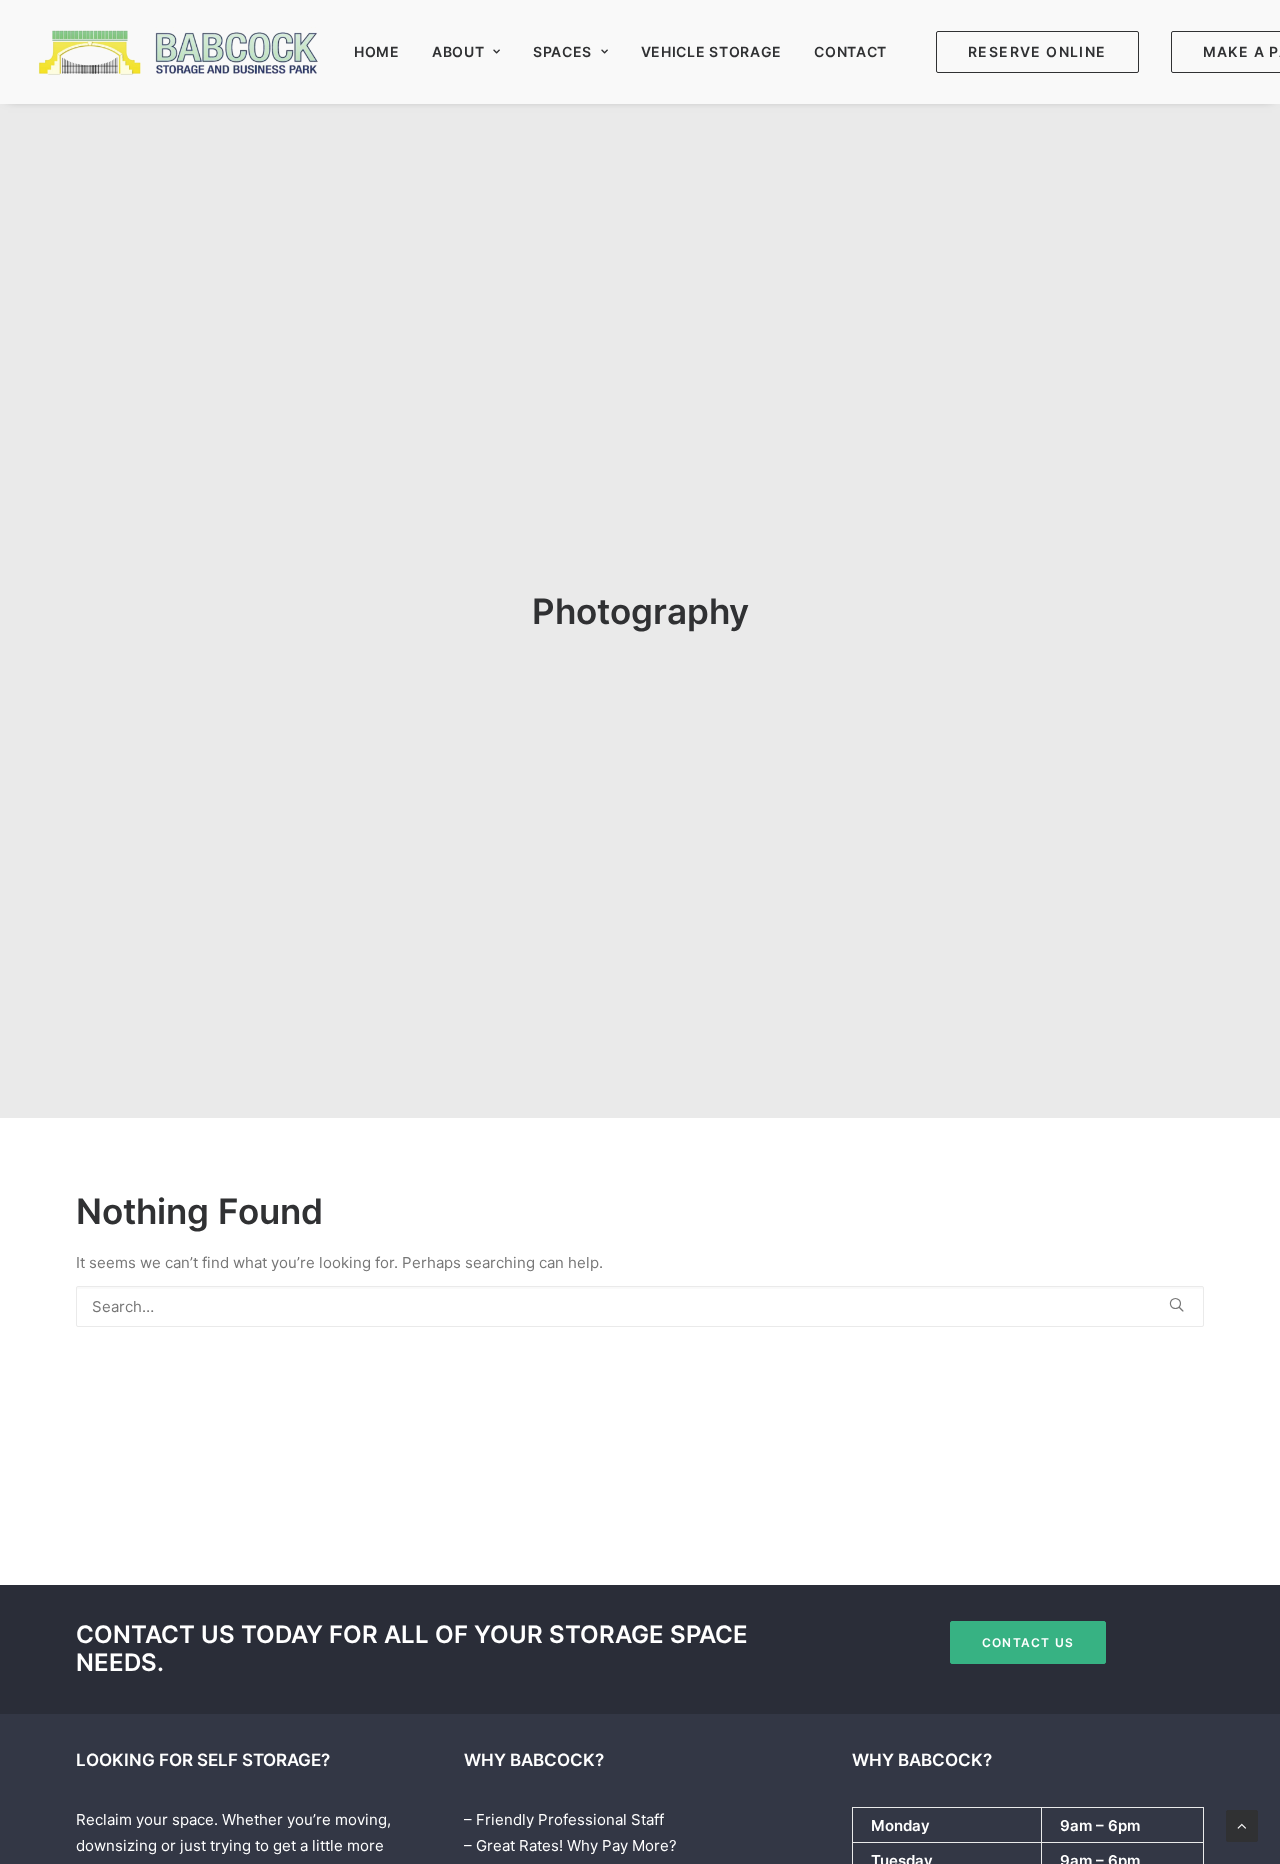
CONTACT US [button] (1028, 1642)
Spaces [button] (562, 51)
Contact (850, 51)
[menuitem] (377, 52)
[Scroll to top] (1242, 1824)
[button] (1176, 1304)
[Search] (640, 1306)
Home (377, 51)
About (458, 51)
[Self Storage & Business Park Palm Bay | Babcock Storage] (180, 52)
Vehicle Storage (712, 51)
